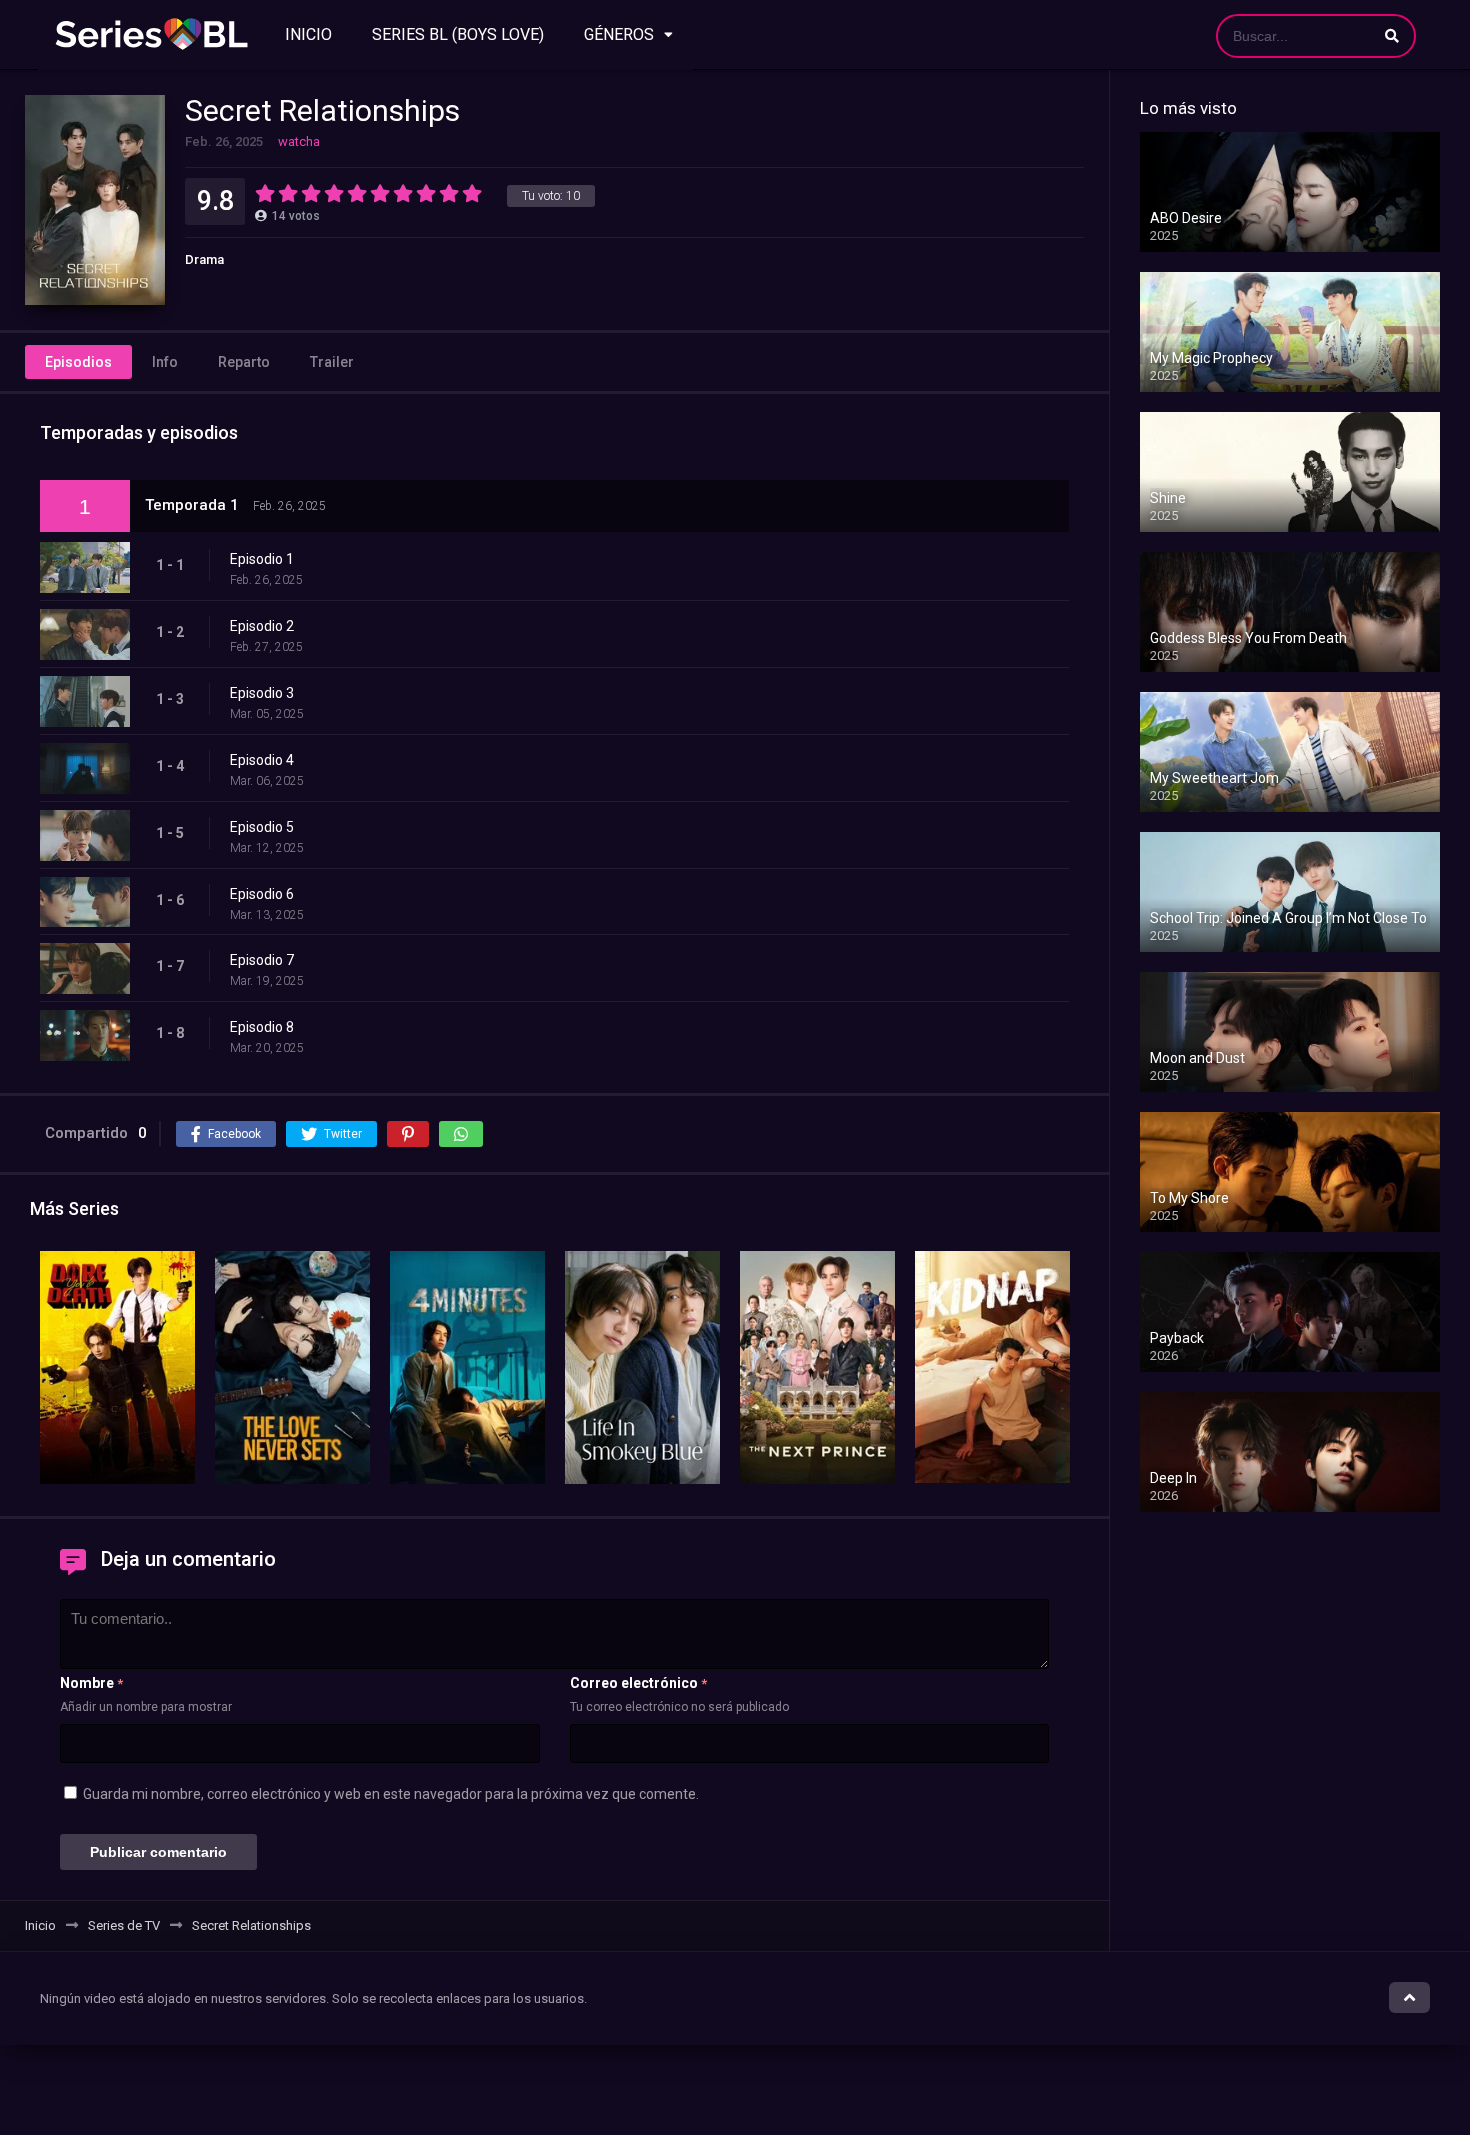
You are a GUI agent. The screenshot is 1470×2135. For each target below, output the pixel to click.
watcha (299, 141)
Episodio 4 (262, 760)
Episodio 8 (262, 1027)
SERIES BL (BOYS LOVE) (458, 34)
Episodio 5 (262, 827)
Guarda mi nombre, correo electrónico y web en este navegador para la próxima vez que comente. (391, 1794)
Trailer (332, 362)
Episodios (78, 362)
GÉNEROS (619, 34)
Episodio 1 (262, 559)
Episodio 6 (262, 894)
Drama (204, 259)
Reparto (244, 362)
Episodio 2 (262, 626)
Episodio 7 (262, 960)
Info (165, 362)
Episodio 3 (262, 693)
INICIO (308, 34)
